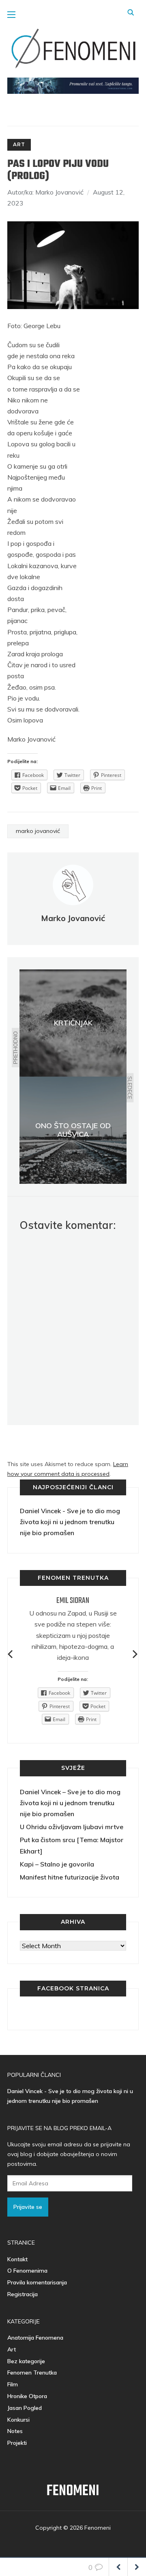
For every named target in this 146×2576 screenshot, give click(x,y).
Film (13, 2384)
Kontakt (17, 2259)
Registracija (23, 2294)
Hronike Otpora (27, 2396)
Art (19, 144)
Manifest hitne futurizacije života (70, 1877)
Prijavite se (28, 2207)
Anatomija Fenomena (35, 2338)
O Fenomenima (27, 2271)
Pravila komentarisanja (37, 2282)
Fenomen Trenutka (32, 2373)
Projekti (17, 2443)
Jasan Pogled (25, 2408)
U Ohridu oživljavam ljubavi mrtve (72, 1827)
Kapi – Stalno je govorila (57, 1864)
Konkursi (18, 2420)
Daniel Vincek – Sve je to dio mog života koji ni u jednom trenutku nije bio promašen (70, 1803)
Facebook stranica (73, 1988)
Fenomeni (73, 2491)
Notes (15, 2431)
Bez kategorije (26, 2361)
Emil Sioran (73, 1601)
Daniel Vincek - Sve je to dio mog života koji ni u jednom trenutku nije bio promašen (70, 1522)
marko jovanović (38, 831)
